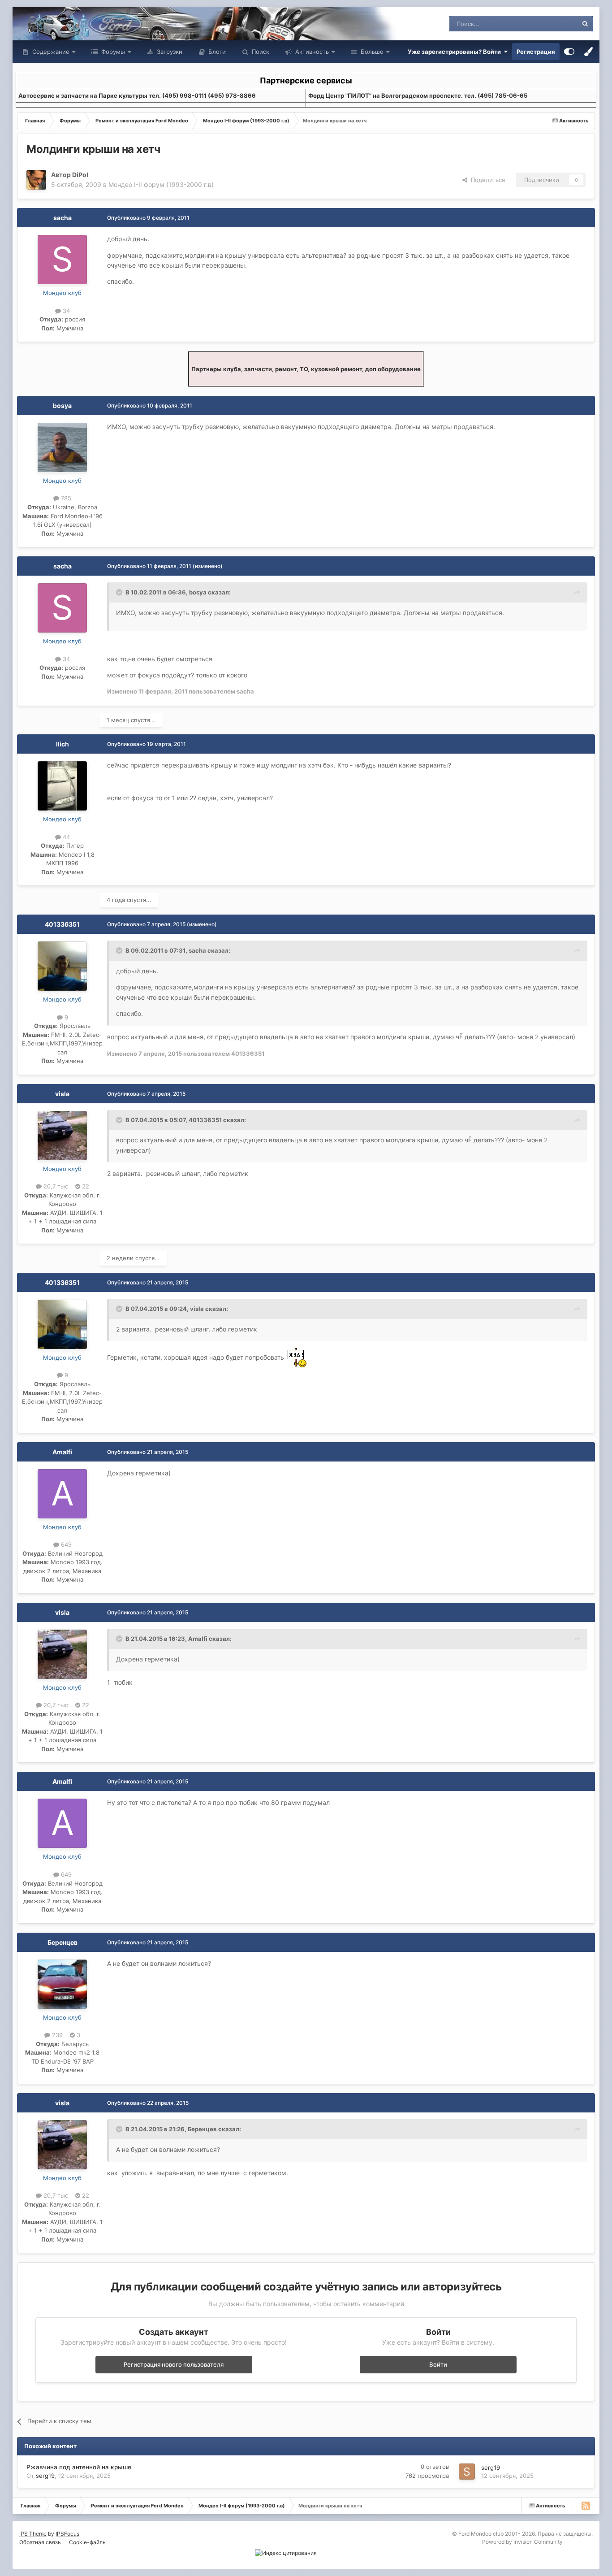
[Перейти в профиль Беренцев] (62, 1984)
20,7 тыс (55, 1186)
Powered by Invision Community (522, 2542)
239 (56, 2035)
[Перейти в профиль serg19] (467, 2472)
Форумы (112, 52)
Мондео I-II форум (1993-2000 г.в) (161, 184)
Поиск (260, 52)
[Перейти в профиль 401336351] (62, 966)
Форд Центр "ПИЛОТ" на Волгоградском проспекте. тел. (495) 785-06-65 (418, 95)
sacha (62, 218)
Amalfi (62, 1452)
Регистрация (536, 52)
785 (65, 498)
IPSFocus (67, 2534)
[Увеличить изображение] (297, 1357)
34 (65, 311)
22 (85, 1186)
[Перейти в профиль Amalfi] (62, 1494)
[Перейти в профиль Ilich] (62, 786)
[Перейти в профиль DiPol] (36, 180)
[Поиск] (585, 24)
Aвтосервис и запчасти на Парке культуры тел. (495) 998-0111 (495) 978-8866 (137, 95)
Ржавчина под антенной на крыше (79, 2467)
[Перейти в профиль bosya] (62, 447)
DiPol (80, 175)
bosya (62, 405)
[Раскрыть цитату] (120, 592)
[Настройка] (569, 52)
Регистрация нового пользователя (174, 2364)
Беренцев (62, 1942)
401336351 (62, 924)
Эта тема (554, 24)
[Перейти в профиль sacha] (62, 260)
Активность (311, 52)
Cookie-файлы (88, 2542)
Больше (372, 52)
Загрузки (169, 52)
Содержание (50, 52)
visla (62, 1094)
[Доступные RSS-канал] (586, 2506)
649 (65, 1544)
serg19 (45, 2476)
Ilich (62, 744)
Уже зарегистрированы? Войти (456, 52)
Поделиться (486, 180)
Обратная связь (40, 2542)
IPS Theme (33, 2534)
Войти (438, 2364)
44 (65, 837)
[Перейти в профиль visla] (62, 1136)
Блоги (216, 52)
